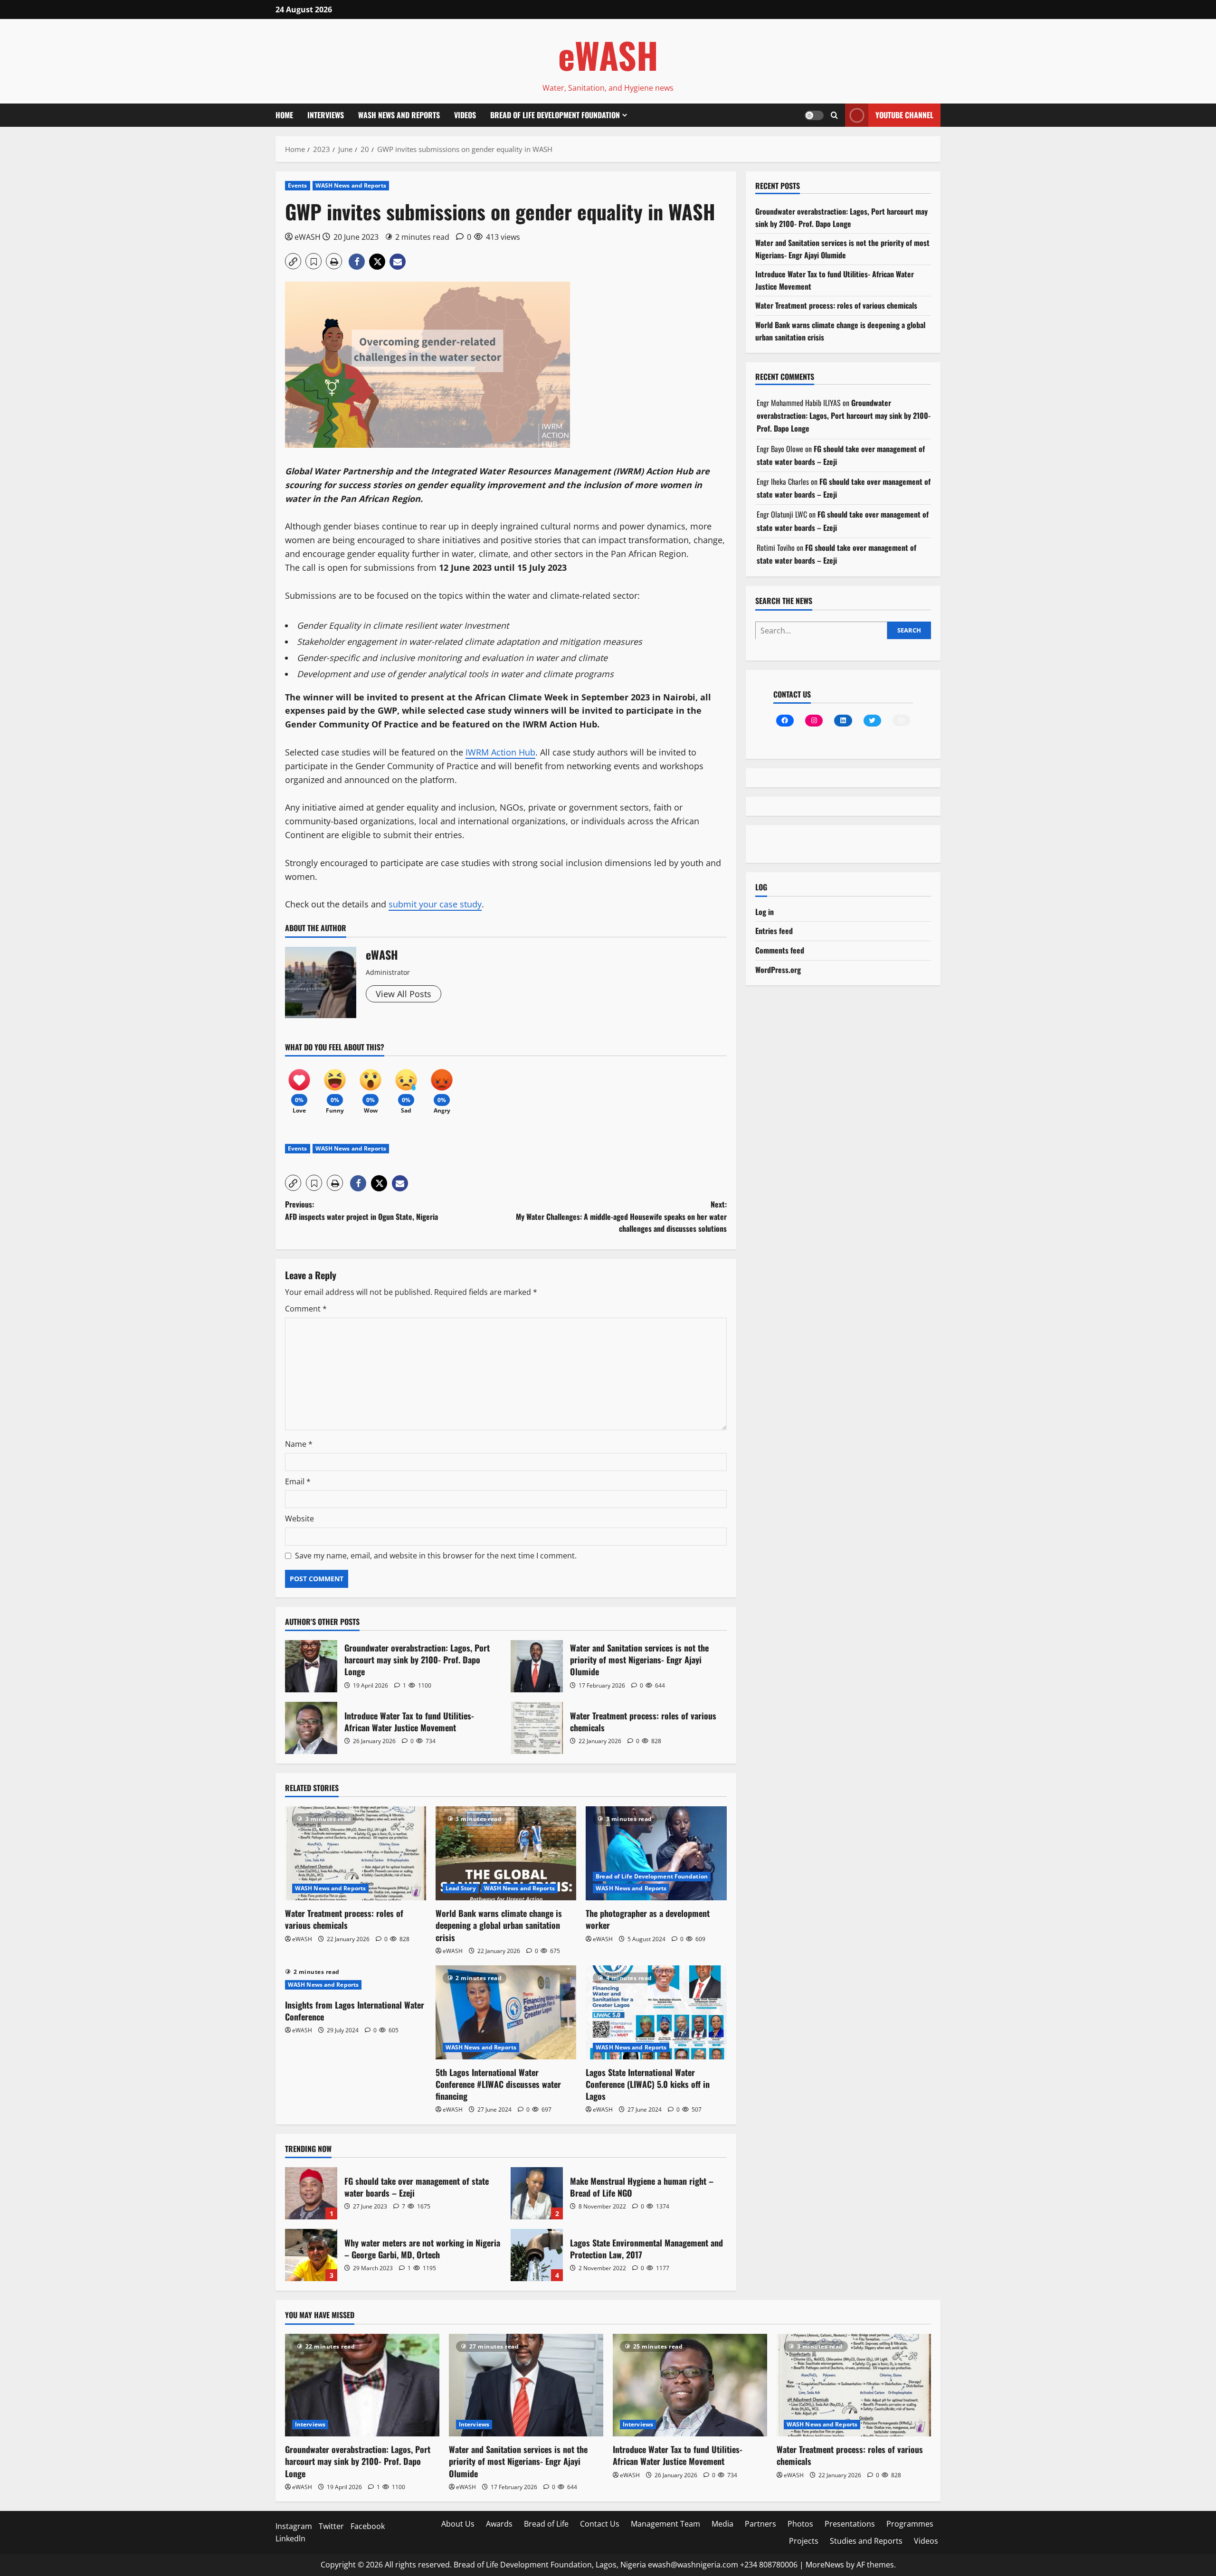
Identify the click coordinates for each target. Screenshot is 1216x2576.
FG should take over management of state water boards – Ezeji (311, 2193)
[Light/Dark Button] (814, 115)
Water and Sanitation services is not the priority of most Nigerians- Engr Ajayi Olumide (537, 1666)
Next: (621, 1216)
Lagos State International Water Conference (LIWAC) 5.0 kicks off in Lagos (648, 2084)
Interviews (326, 115)
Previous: (361, 1210)
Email (298, 1481)
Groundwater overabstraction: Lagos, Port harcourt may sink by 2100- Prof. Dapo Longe (311, 1666)
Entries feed (774, 931)
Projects (804, 2541)
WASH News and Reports (399, 115)
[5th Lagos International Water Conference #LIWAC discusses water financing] (506, 2012)
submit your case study (435, 904)
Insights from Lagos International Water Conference (355, 2011)
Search (909, 630)
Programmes (910, 2524)
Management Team (665, 2524)
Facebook (368, 2526)
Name (299, 1444)
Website (299, 1519)
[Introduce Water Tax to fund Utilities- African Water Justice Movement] (690, 2385)
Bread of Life (546, 2524)
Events (298, 185)
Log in (765, 912)
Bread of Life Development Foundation (555, 115)
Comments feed (780, 950)
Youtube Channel (904, 115)
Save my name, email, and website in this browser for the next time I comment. (436, 1556)
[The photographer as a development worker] (656, 1853)
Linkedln (290, 2538)
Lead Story (461, 1888)
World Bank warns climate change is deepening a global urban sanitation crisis (499, 1925)
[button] (834, 115)
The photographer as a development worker (648, 1919)
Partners (760, 2524)
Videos (465, 115)
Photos (800, 2524)
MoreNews (825, 2565)
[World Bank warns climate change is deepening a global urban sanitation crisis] (506, 1853)
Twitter (331, 2526)
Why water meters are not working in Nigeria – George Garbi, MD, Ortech (311, 2255)
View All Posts (404, 994)
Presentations (850, 2524)
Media (722, 2524)
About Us (458, 2524)
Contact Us (600, 2524)
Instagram (294, 2526)
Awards (499, 2524)
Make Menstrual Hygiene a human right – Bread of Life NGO (537, 2193)
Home (284, 115)
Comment (306, 1309)
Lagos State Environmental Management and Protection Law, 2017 (537, 2255)
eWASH (608, 55)
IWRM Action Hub (500, 752)
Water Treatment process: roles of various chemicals (537, 1728)
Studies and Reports (866, 2541)
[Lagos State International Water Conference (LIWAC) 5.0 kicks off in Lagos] (656, 2012)
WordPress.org (778, 970)
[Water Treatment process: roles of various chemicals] (356, 1853)
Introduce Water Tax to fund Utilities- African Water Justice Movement (311, 1728)
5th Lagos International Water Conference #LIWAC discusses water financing (498, 2084)
